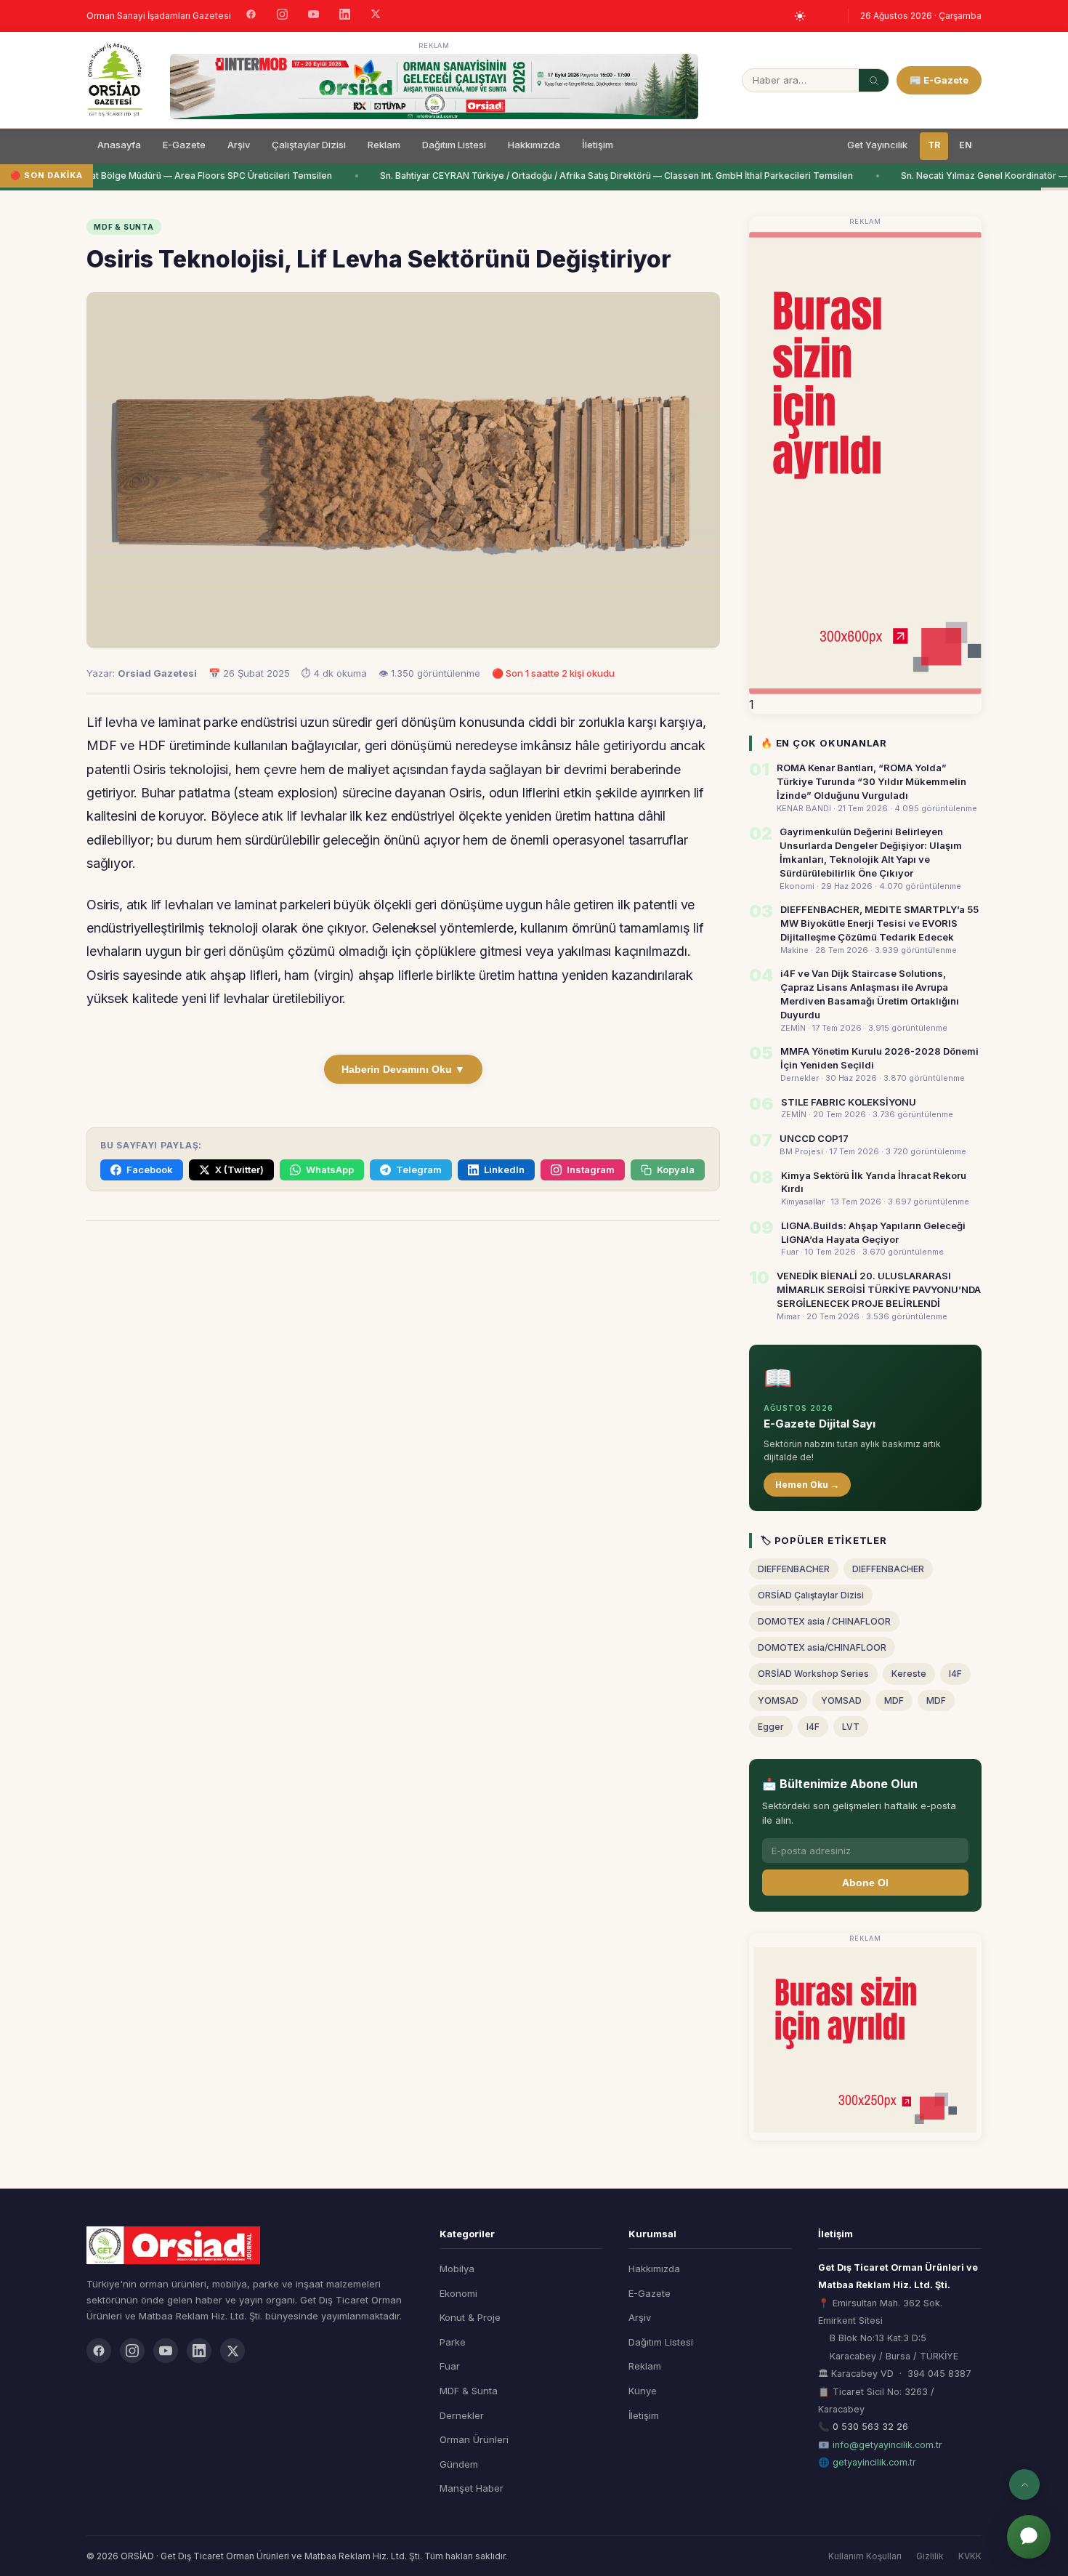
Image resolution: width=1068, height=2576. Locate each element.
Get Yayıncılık (877, 145)
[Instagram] (282, 16)
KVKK (970, 2556)
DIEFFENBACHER (794, 1569)
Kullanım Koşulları (865, 2556)
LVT (851, 1727)
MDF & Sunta (469, 2391)
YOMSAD (778, 1700)
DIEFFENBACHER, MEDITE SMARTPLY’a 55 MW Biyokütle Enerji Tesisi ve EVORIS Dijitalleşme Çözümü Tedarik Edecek (879, 923)
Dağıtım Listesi (454, 145)
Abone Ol (865, 1883)
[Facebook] (251, 16)
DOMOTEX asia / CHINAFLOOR (824, 1621)
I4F (955, 1674)
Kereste (909, 1674)
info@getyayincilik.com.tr (887, 2445)
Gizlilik (930, 2556)
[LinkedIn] (345, 16)
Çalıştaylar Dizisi (309, 145)
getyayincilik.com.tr (874, 2462)
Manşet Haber (472, 2488)
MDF (894, 1700)
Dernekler (462, 2415)
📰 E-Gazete (939, 80)
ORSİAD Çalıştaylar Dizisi (811, 1595)
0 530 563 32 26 (870, 2427)
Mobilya (457, 2269)
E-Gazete (184, 145)
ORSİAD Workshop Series (813, 1674)
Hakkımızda (534, 145)
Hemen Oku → (807, 1485)
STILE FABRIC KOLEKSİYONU (849, 1102)
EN (966, 145)
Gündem (459, 2464)
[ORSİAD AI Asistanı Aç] (1029, 2537)
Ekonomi (458, 2293)
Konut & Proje (470, 2317)
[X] (376, 16)
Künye (643, 2391)
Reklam (384, 145)
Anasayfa (119, 145)
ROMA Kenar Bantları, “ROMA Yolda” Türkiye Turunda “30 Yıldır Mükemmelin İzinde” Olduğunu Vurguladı (871, 781)
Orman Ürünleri (474, 2439)
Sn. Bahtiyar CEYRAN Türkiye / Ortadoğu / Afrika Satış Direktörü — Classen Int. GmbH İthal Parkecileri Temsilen (605, 176)
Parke (453, 2342)
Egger (771, 1727)
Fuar (450, 2366)
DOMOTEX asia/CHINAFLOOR (822, 1647)
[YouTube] (313, 16)
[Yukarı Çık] (1024, 2484)
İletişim (598, 145)
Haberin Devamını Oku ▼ (403, 1069)
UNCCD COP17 (814, 1138)
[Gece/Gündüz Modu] (800, 16)
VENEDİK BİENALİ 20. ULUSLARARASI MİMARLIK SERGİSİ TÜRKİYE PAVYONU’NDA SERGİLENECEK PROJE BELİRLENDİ (879, 1289)
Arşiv (239, 145)
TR (934, 145)
